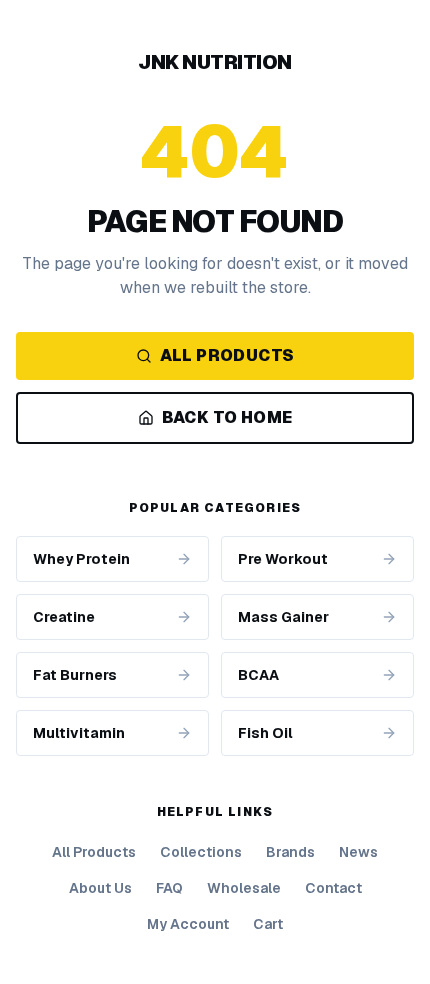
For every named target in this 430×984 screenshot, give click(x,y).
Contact (333, 888)
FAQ (169, 888)
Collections (201, 852)
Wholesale (244, 888)
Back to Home (227, 417)
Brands (290, 852)
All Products (227, 355)
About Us (100, 888)
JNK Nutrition (215, 62)
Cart (268, 924)
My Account (188, 924)
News (358, 852)
